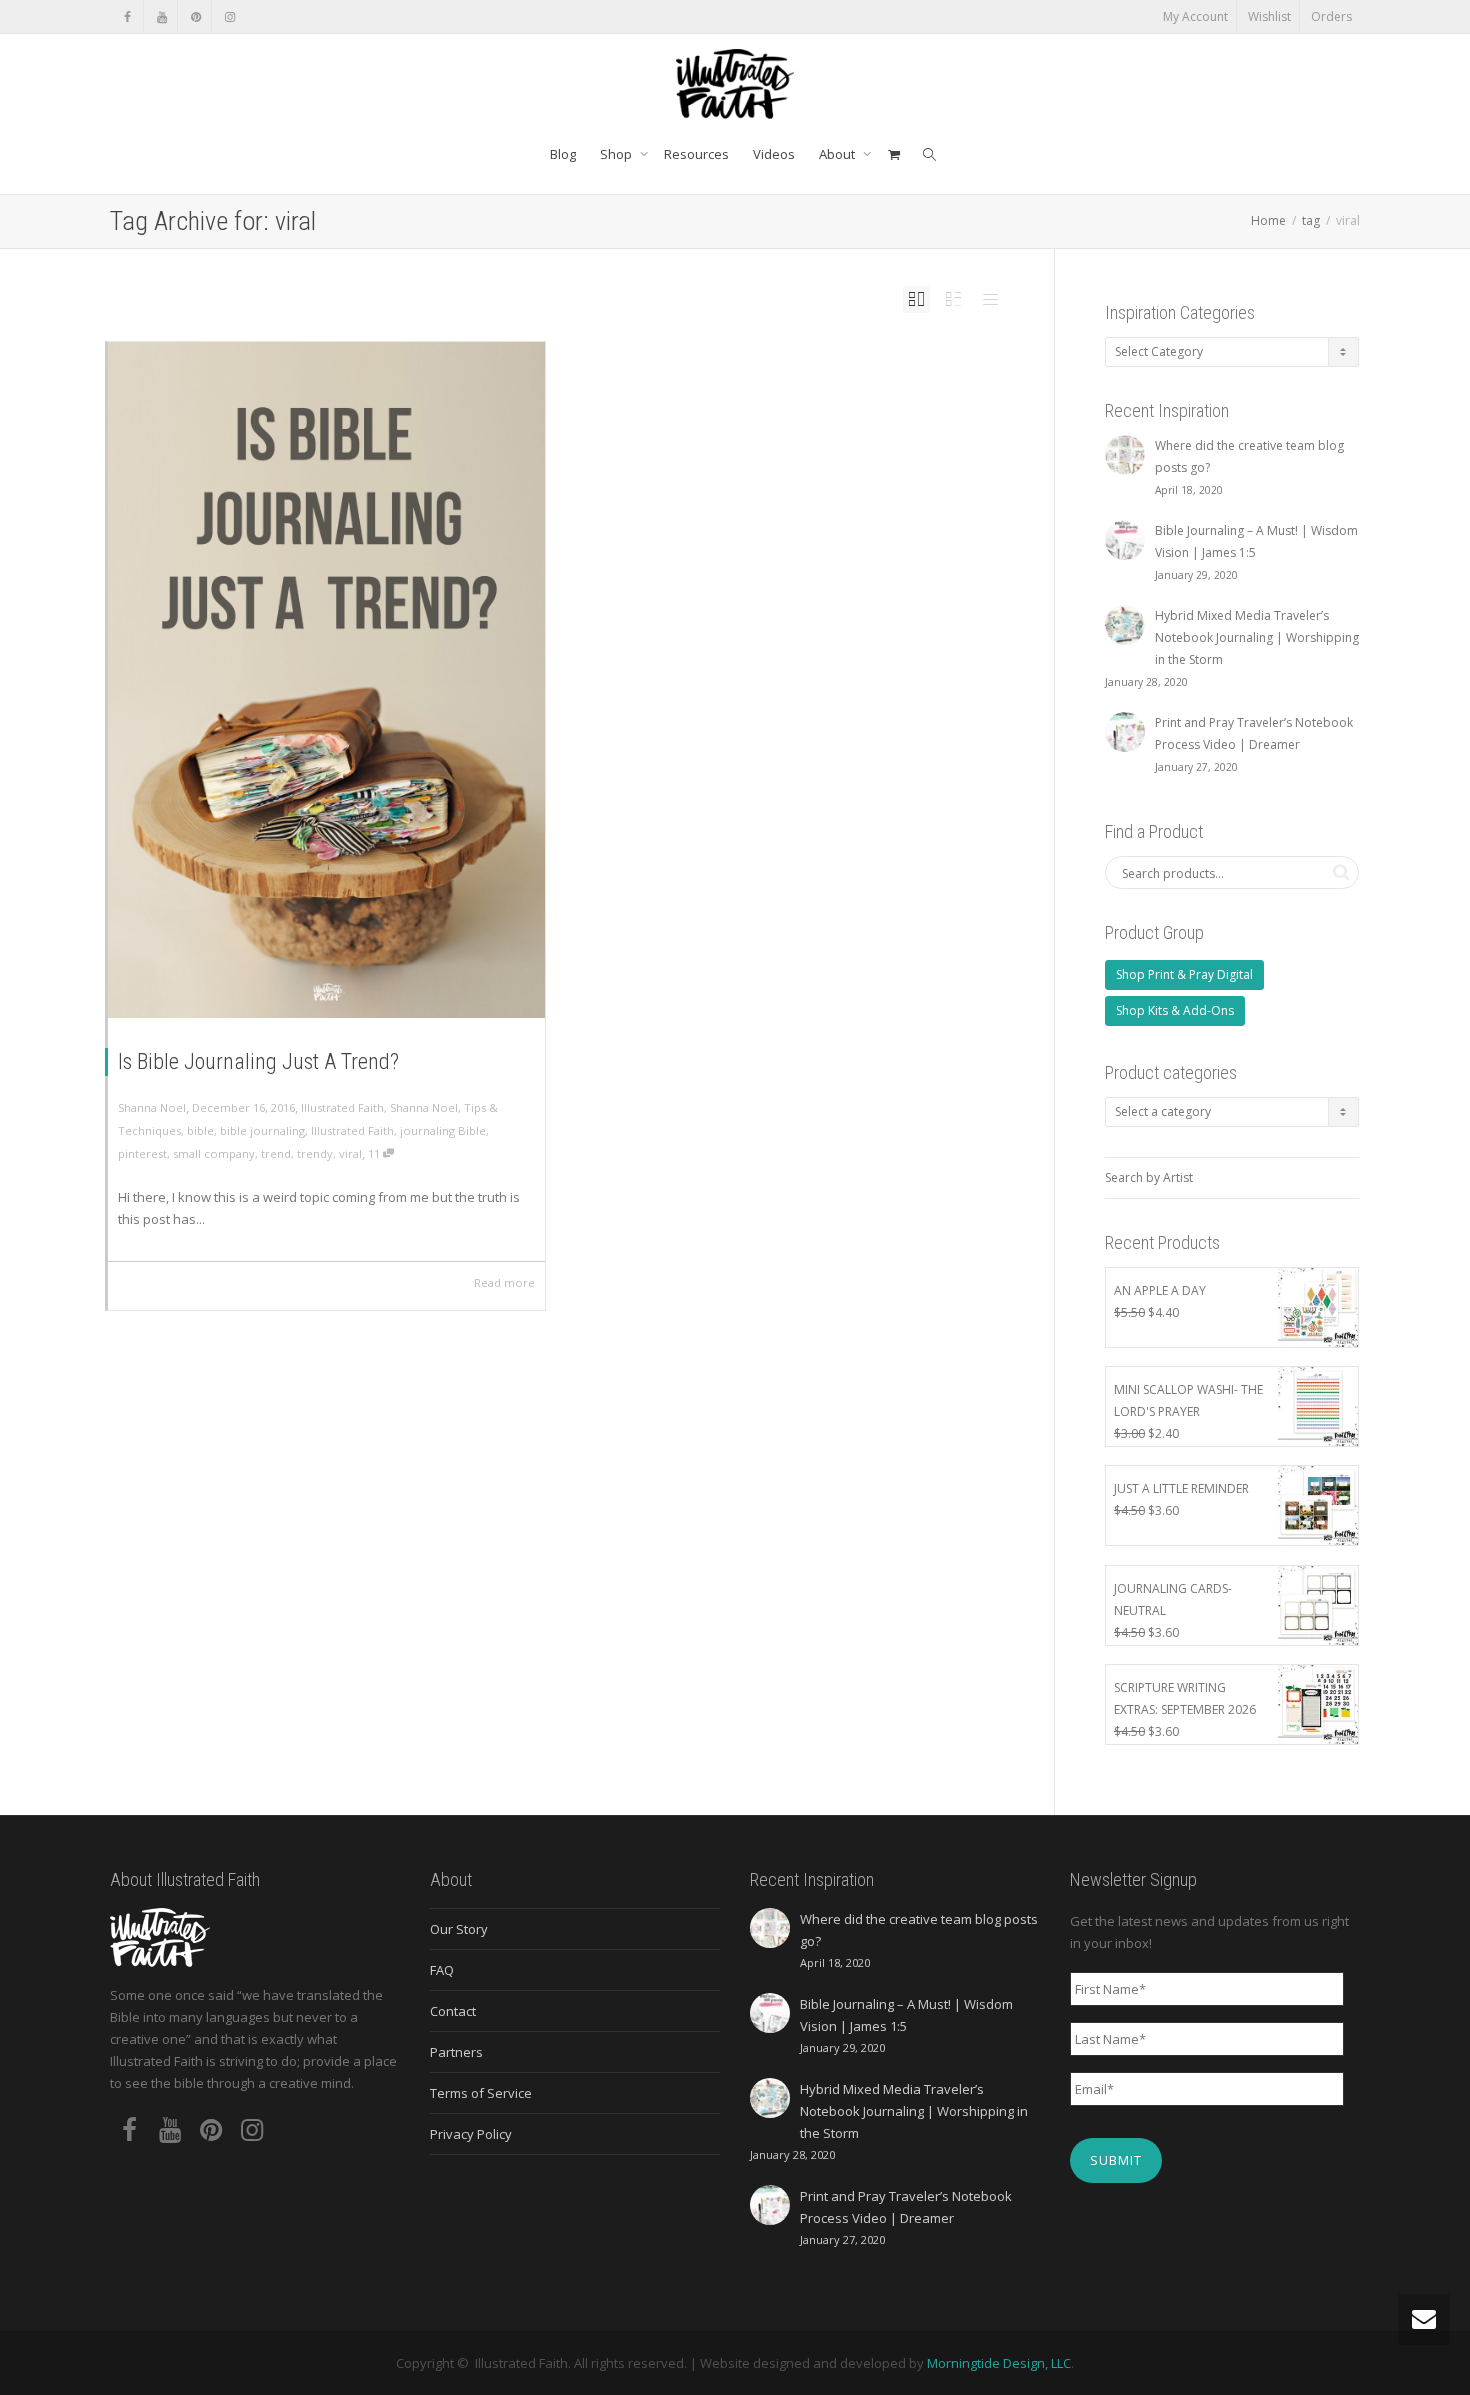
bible (200, 1130)
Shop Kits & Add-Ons (1175, 1010)
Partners (456, 2052)
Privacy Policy (471, 2134)
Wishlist (1269, 16)
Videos (774, 154)
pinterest (142, 1153)
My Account (1195, 16)
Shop (617, 154)
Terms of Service (481, 2093)
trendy (315, 1153)
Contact (453, 2011)
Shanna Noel (424, 1107)
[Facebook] (127, 16)
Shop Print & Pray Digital (1184, 974)
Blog (563, 154)
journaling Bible (443, 1130)
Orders (1331, 16)
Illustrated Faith (342, 1107)
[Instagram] (229, 16)
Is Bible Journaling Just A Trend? (258, 1061)
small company (214, 1153)
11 (375, 1153)
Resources (696, 154)
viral (350, 1153)
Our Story (459, 1929)
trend (276, 1153)
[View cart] (893, 154)
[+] (326, 680)
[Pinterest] (195, 16)
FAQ (442, 1970)
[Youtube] (161, 16)
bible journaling (262, 1130)
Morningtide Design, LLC (999, 2363)
